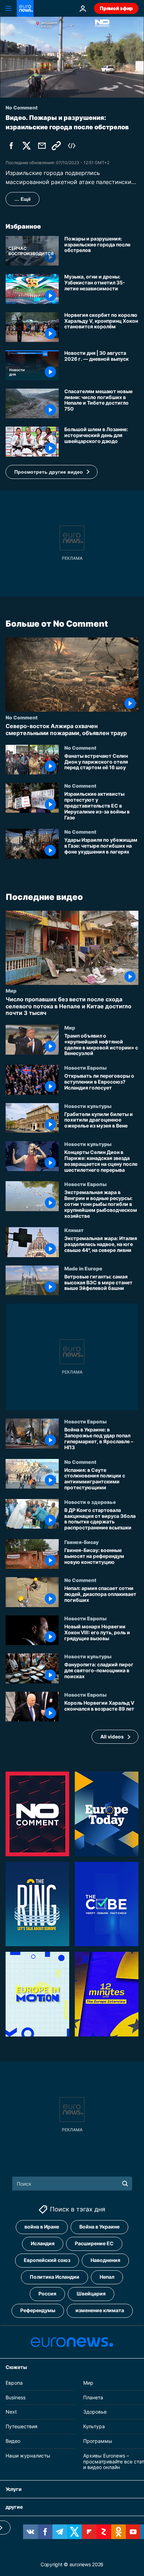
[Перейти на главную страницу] (25, 8)
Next (11, 2412)
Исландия (43, 2243)
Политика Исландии (55, 2277)
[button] (52, 472)
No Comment (22, 717)
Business (16, 2397)
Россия (47, 2294)
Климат (74, 1230)
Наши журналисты (28, 2456)
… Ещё (23, 199)
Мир (11, 991)
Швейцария (91, 2294)
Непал (107, 2277)
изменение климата (100, 2310)
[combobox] (72, 2184)
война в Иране (42, 2227)
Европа (14, 2383)
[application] (72, 57)
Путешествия (21, 2426)
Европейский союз (47, 2260)
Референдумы (38, 2310)
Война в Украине (99, 2227)
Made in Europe (83, 1268)
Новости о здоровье (90, 1501)
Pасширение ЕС (94, 2243)
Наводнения (105, 2260)
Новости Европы (85, 1068)
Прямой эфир (116, 8)
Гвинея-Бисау (81, 1542)
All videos (112, 1737)
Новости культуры (88, 1106)
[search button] (125, 2184)
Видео (13, 2441)
